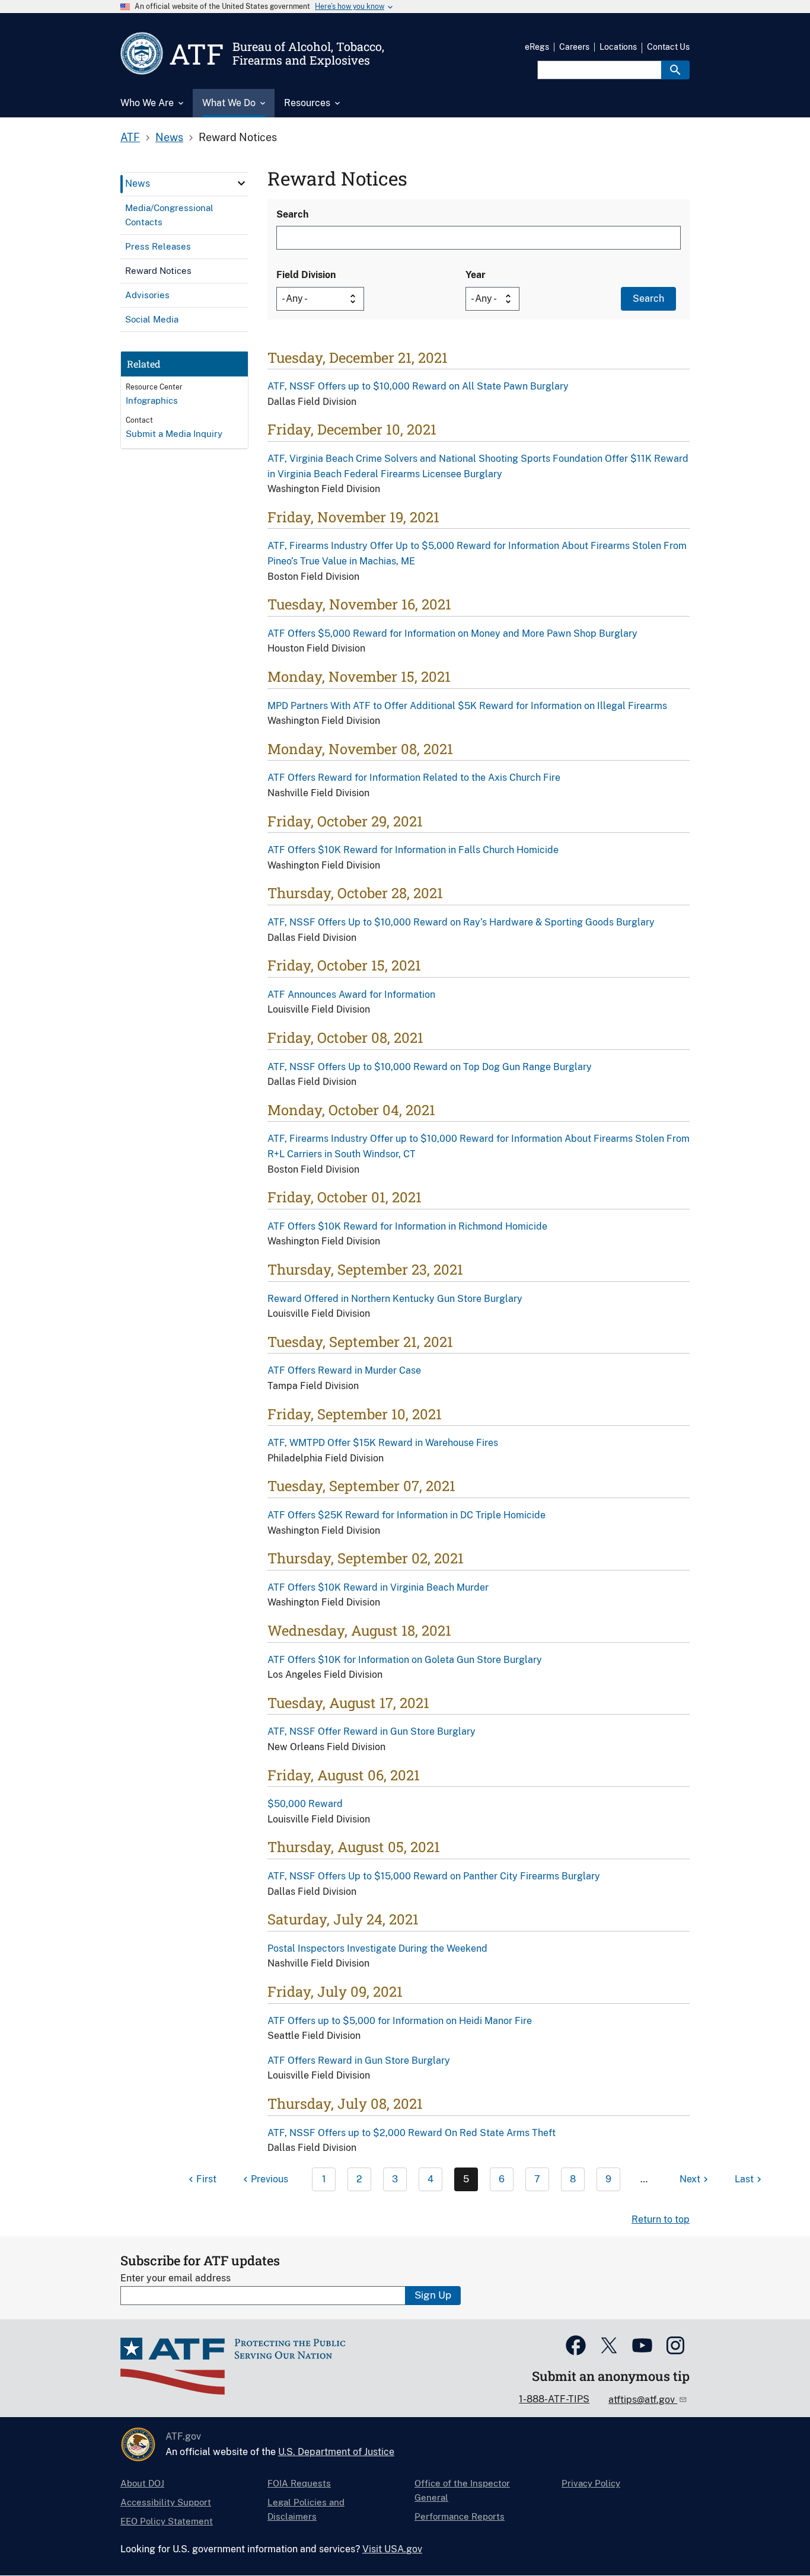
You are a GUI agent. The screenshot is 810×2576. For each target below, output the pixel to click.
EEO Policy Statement (167, 2521)
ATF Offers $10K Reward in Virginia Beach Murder (378, 1587)
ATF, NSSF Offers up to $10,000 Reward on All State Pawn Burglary (418, 386)
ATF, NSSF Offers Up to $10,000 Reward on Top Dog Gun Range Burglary (430, 1067)
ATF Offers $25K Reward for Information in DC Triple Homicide (406, 1515)
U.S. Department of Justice (336, 2452)
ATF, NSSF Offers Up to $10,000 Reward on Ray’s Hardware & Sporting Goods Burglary (461, 922)
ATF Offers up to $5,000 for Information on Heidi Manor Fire (400, 2021)
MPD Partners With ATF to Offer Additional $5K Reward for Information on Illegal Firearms (467, 706)
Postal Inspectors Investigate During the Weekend (377, 1948)
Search (292, 214)
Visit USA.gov (392, 2549)
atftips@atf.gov (643, 2400)
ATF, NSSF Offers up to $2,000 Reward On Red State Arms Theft (412, 2133)
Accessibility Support (166, 2502)
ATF (130, 137)
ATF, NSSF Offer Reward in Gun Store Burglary (371, 1731)
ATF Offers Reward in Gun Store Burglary (359, 2061)
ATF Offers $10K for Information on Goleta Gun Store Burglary (405, 1660)
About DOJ (142, 2483)
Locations (618, 47)
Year (476, 275)
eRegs (537, 47)
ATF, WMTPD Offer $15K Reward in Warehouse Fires (383, 1443)
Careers (574, 47)
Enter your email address (176, 2278)
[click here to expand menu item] (241, 183)
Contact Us (668, 47)
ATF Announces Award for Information (351, 995)
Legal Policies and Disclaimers (306, 2509)
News (169, 137)
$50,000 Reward (305, 1804)
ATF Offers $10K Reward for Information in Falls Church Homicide (413, 850)
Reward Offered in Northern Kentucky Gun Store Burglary (395, 1299)
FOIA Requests (299, 2483)
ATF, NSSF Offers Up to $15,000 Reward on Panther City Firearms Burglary (434, 1876)
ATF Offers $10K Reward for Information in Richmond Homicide (407, 1226)
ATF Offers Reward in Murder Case (344, 1370)
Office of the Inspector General (462, 2490)
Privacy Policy (591, 2483)
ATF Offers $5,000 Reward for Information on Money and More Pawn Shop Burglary (452, 633)
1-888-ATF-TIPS (554, 2399)
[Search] (675, 70)
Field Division (306, 275)
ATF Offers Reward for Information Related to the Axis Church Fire (414, 778)
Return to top (661, 2219)
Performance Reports (460, 2516)
